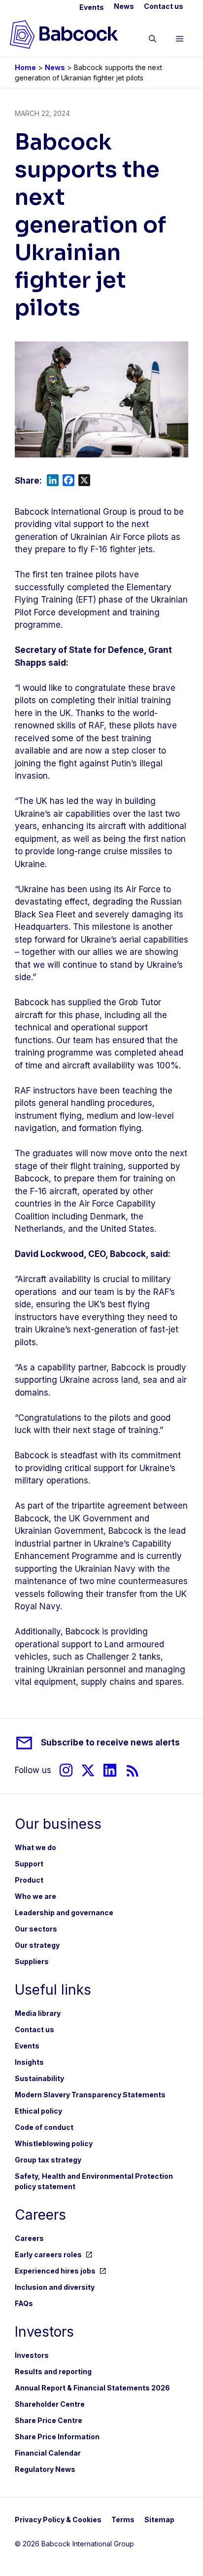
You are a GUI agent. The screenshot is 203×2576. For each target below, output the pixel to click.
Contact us (164, 6)
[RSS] (133, 1770)
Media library (38, 2013)
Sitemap (159, 2519)
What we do (35, 1847)
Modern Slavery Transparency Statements (90, 2095)
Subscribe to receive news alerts (110, 1743)
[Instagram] (66, 1770)
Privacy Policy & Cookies (58, 2519)
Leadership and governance (64, 1913)
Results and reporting (53, 2371)
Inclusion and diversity (55, 2287)
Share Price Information (57, 2437)
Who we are (35, 1896)
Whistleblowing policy (54, 2143)
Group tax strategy (48, 2160)
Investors (32, 2355)
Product (29, 1880)
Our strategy (37, 1945)
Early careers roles (48, 2254)
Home (25, 67)
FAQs (24, 2303)
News (124, 6)
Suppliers (32, 1961)
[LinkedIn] (110, 1770)
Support (29, 1864)
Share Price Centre (49, 2420)
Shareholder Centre (50, 2404)
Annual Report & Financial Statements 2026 (92, 2388)
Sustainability (39, 2078)
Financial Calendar (48, 2453)
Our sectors (36, 1929)
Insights (29, 2062)
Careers (29, 2238)
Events (92, 7)
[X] (88, 1770)
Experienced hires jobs (55, 2271)
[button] (152, 40)
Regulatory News (45, 2469)
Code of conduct (44, 2127)
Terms (123, 2519)
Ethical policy (38, 2111)
